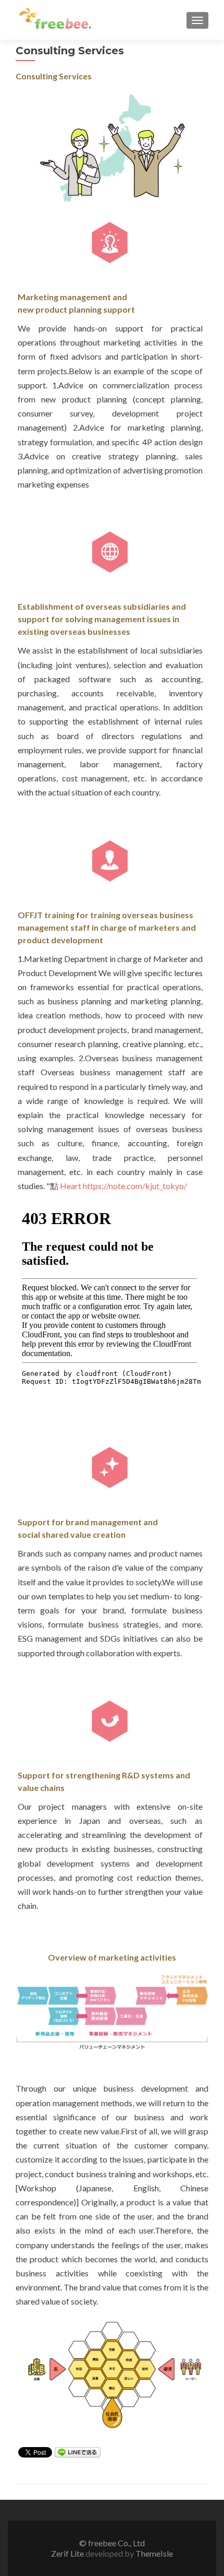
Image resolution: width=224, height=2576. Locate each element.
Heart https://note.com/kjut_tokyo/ (123, 1186)
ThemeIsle (154, 2553)
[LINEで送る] (78, 2452)
